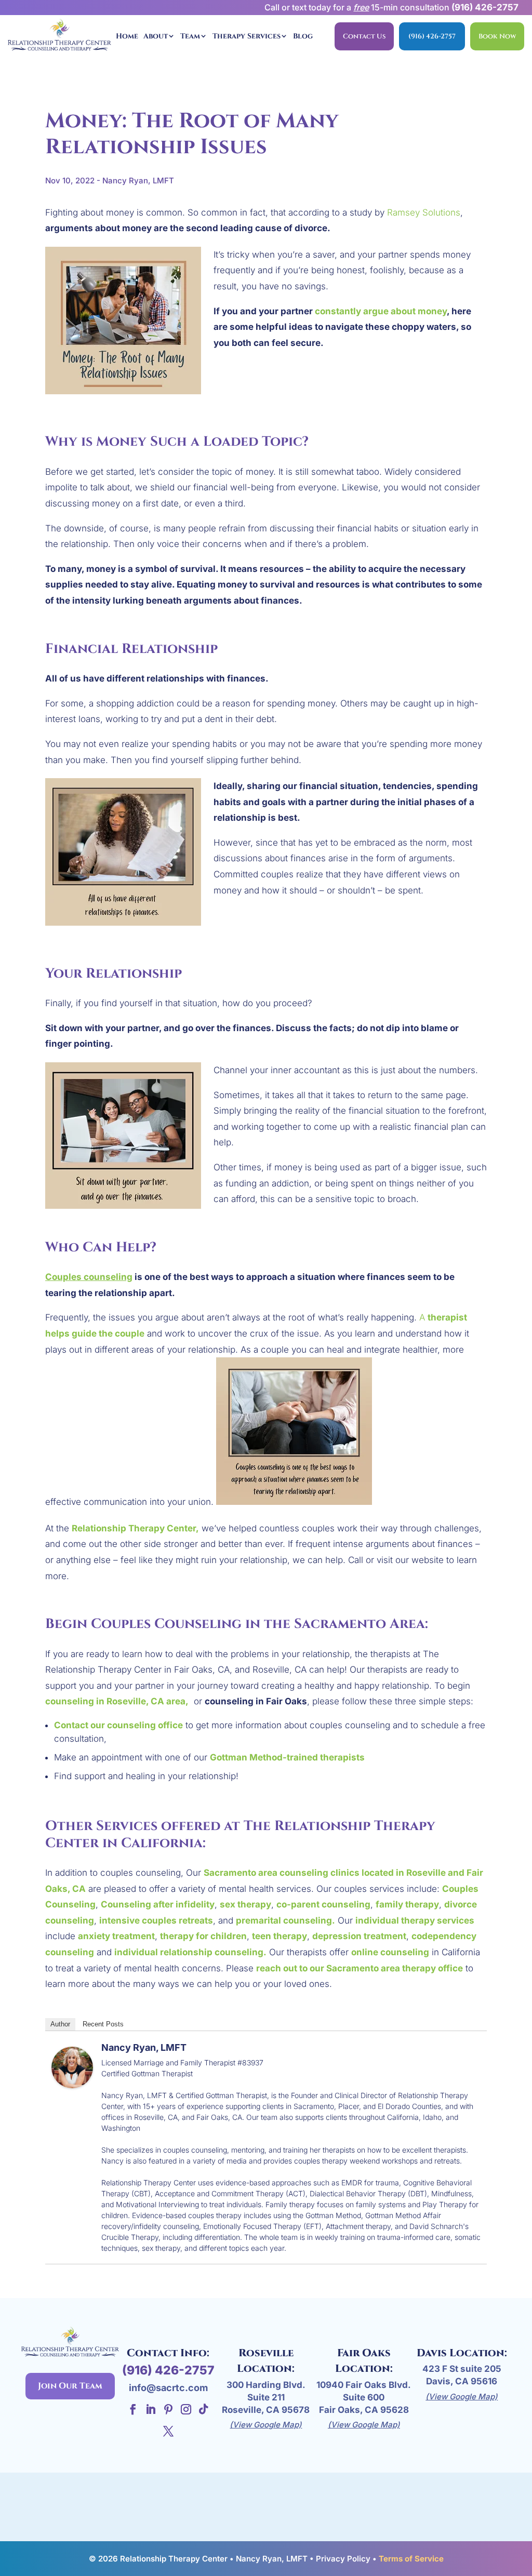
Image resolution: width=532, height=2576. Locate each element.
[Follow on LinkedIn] (151, 2409)
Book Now (497, 36)
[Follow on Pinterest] (168, 2409)
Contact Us (364, 36)
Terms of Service (411, 2559)
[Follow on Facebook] (133, 2409)
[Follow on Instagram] (186, 2409)
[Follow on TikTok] (204, 2409)
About (156, 36)
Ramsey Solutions (424, 212)
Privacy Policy (343, 2559)
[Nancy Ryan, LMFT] (72, 2080)
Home (127, 36)
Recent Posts (103, 2024)
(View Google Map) (266, 2425)
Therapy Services (247, 36)
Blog (303, 36)
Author (60, 2024)
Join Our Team (70, 2386)
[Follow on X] (168, 2431)
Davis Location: (462, 2353)
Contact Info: (168, 2353)
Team (190, 36)
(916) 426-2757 (485, 7)
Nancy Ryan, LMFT (144, 2047)
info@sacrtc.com (168, 2388)
